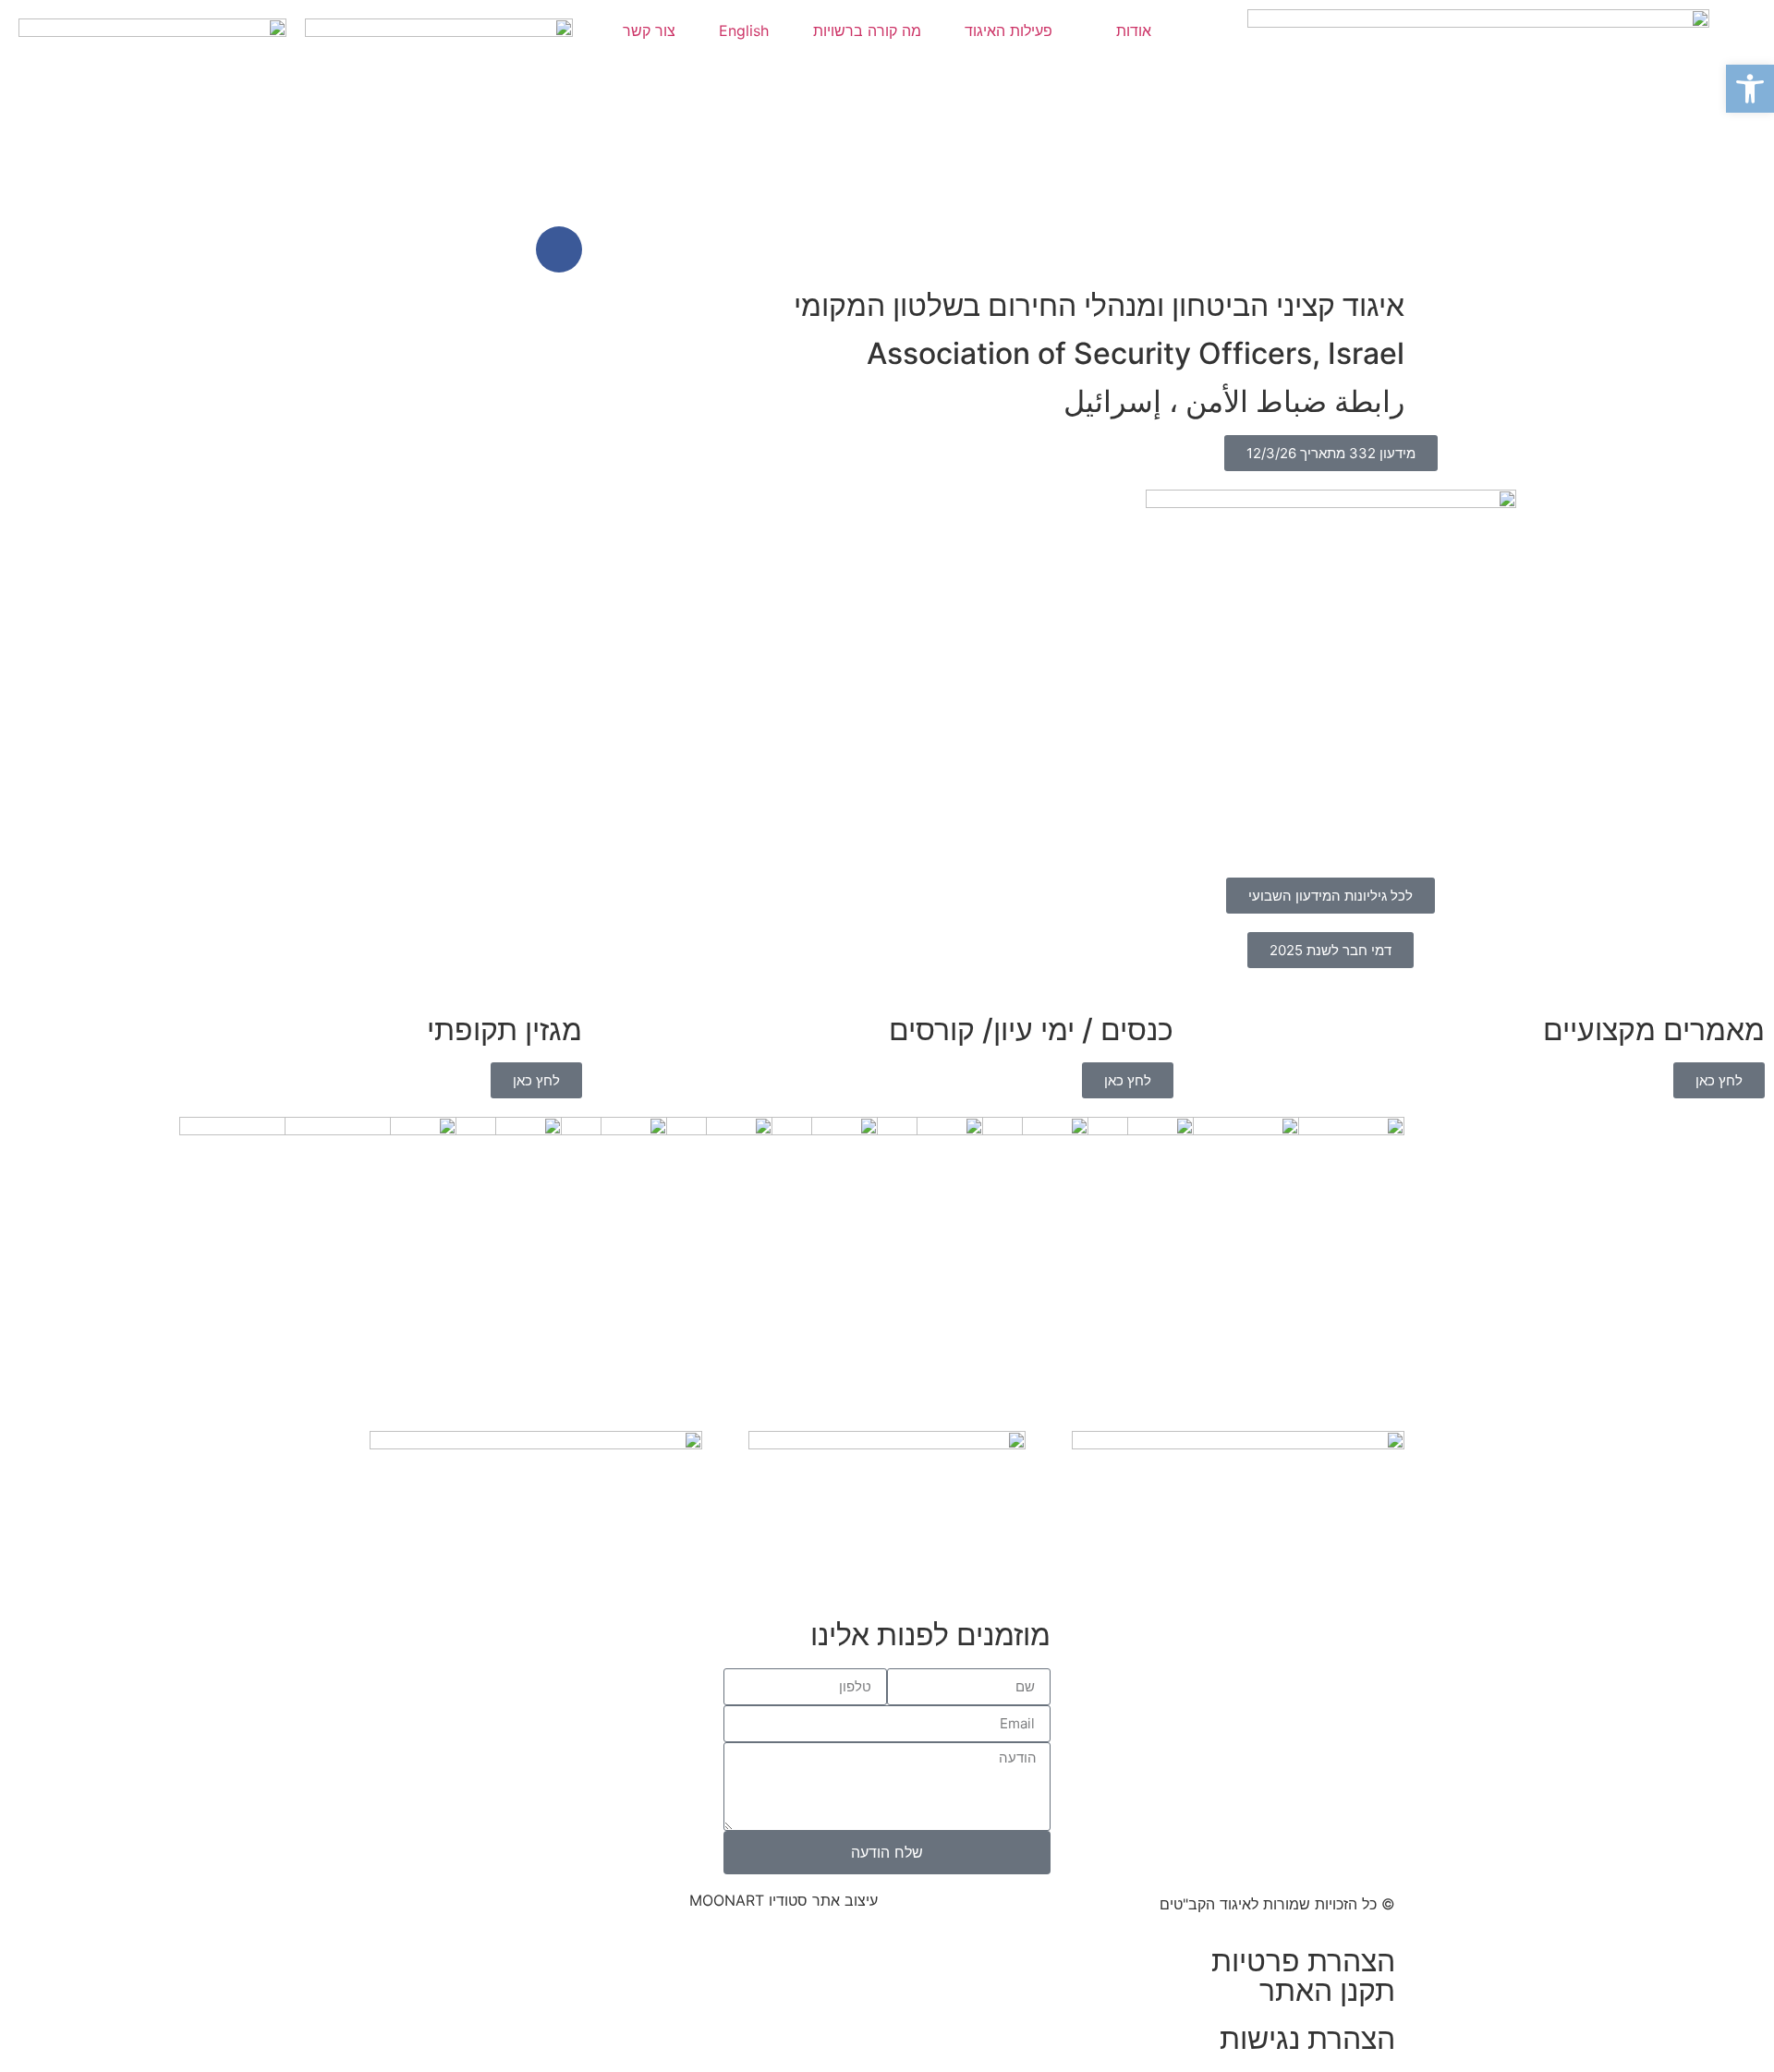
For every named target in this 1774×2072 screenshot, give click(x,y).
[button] (27, 527)
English (744, 30)
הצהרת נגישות (1307, 2038)
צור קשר (649, 30)
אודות (1134, 30)
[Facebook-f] (559, 249)
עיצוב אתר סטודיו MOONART (784, 1900)
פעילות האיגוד (1009, 30)
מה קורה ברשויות (867, 30)
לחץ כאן (1719, 1080)
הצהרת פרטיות (1303, 1961)
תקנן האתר (1327, 1990)
